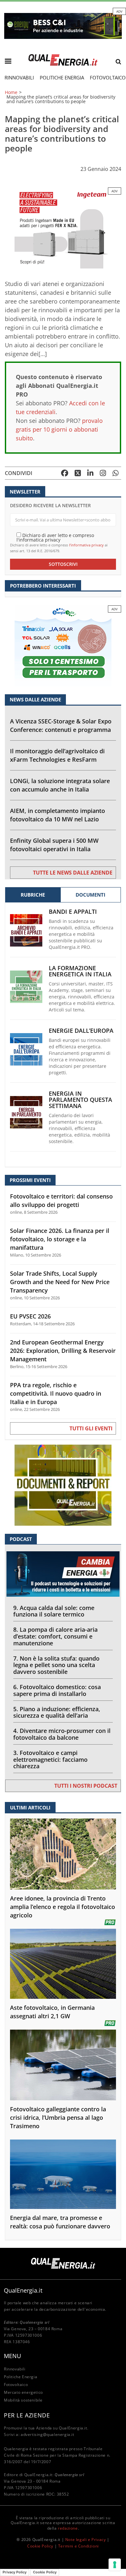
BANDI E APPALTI (73, 912)
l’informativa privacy (86, 545)
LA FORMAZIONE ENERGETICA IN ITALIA (80, 971)
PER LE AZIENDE (27, 2415)
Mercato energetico (23, 2392)
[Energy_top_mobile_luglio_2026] (63, 25)
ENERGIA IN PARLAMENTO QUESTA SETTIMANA (80, 1100)
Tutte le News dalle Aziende (73, 873)
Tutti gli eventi (91, 1428)
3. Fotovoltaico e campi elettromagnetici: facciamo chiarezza (50, 1759)
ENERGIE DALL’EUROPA (81, 1031)
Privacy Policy (15, 2572)
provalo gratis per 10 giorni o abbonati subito (59, 429)
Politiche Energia (62, 78)
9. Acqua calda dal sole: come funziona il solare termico (54, 1611)
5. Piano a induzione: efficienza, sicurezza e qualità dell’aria (57, 1712)
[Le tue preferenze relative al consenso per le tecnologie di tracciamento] (115, 2565)
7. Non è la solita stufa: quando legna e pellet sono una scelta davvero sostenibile (56, 1665)
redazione (68, 2528)
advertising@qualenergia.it (47, 2434)
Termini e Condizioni (79, 2546)
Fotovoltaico (16, 2385)
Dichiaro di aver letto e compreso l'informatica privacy (55, 537)
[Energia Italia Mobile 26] (63, 645)
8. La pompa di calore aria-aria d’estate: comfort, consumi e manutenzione (55, 1636)
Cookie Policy (40, 2546)
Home (11, 92)
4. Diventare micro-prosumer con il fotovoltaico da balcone (62, 1734)
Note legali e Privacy (86, 2540)
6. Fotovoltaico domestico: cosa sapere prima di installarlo (57, 1690)
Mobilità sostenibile (23, 2400)
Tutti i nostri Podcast (86, 1786)
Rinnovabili (19, 78)
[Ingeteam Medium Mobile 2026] (63, 227)
